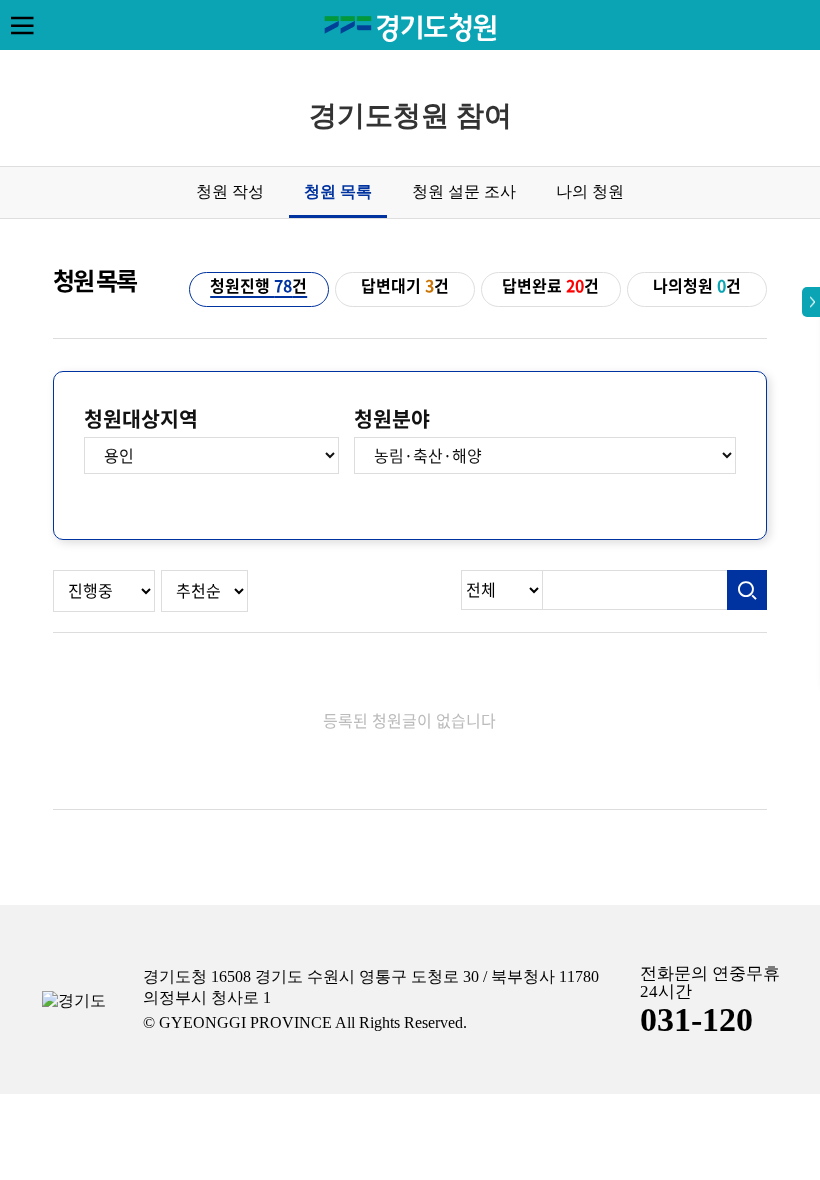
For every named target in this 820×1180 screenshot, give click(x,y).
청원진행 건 (258, 286)
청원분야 (392, 419)
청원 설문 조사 (464, 191)
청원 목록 (338, 191)
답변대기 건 (405, 286)
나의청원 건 (697, 286)
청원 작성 (230, 191)
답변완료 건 (550, 286)
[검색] (747, 590)
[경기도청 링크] (74, 1001)
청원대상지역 (141, 419)
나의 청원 (590, 191)
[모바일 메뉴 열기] (22, 25)
